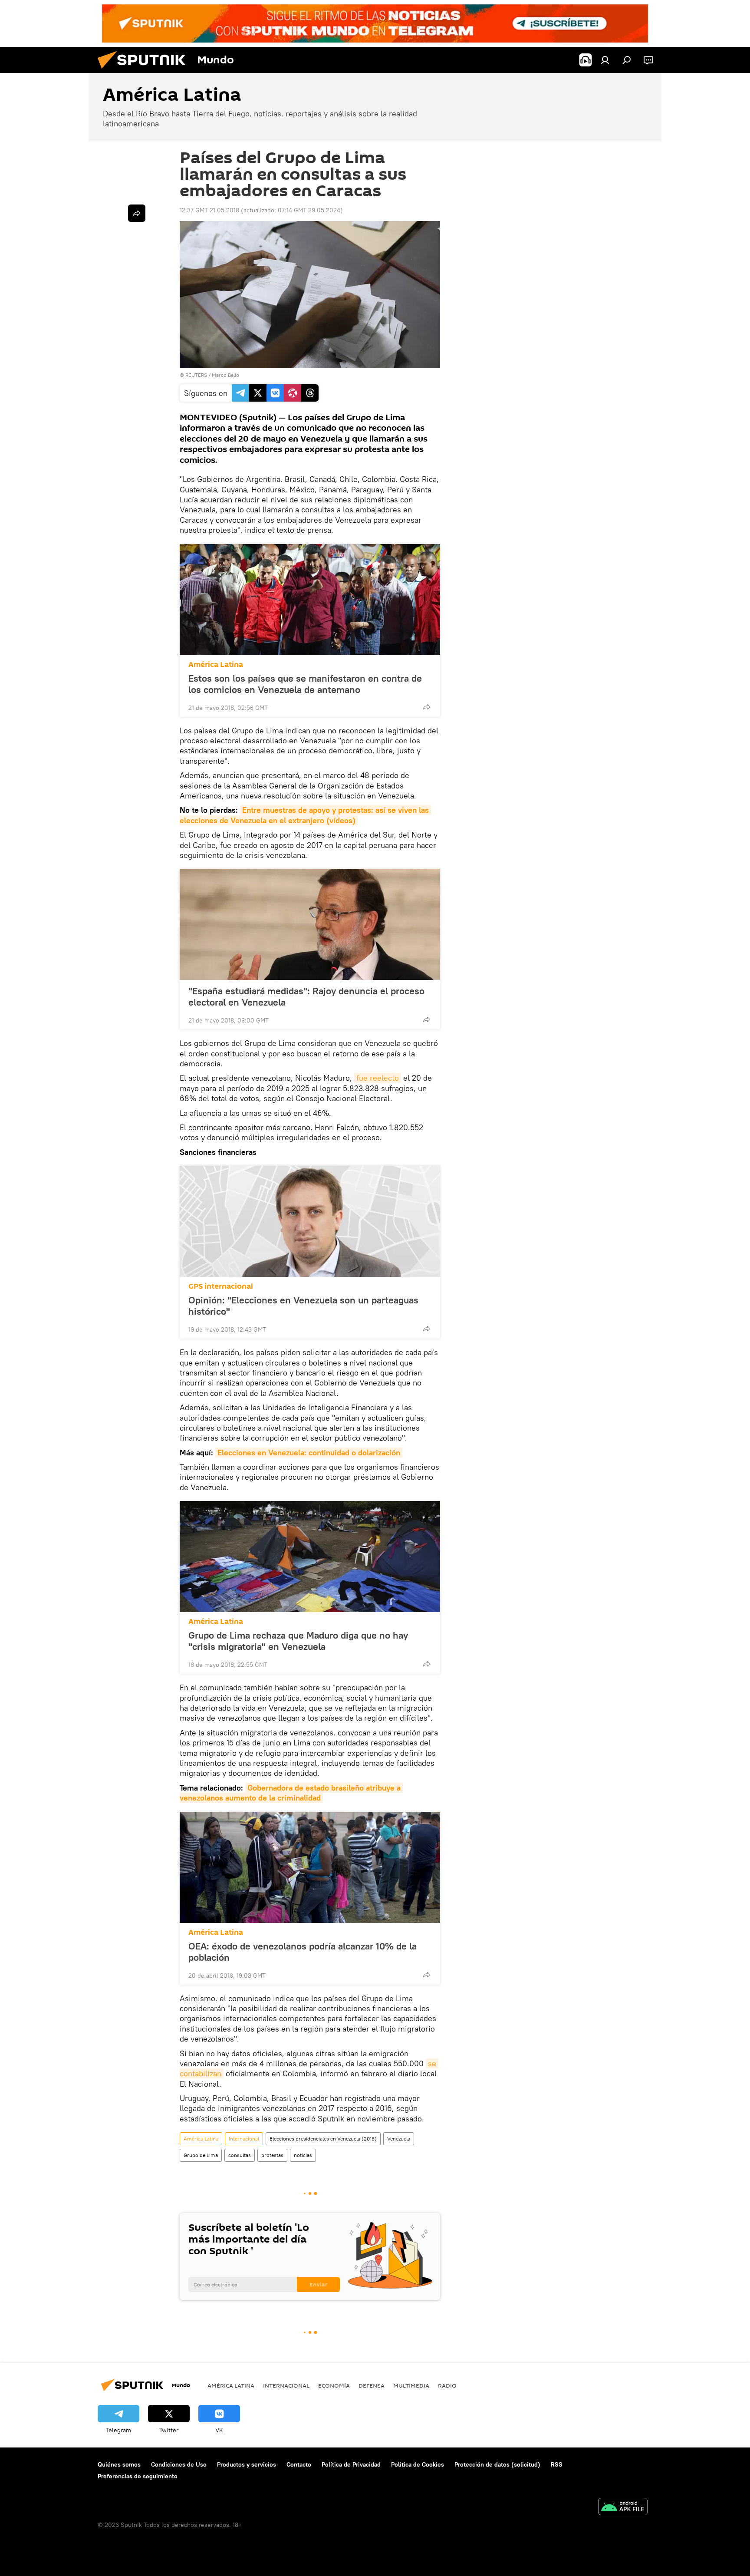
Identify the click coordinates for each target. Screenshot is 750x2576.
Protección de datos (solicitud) (497, 2464)
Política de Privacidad (351, 2464)
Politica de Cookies (418, 2464)
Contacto (299, 2464)
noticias (303, 2155)
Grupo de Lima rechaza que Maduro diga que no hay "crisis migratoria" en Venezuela (298, 1641)
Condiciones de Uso (179, 2464)
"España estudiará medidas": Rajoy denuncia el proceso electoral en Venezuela (306, 996)
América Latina (216, 665)
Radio (447, 2385)
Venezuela (399, 2139)
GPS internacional (221, 1286)
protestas (272, 2155)
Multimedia (411, 2385)
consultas (240, 2155)
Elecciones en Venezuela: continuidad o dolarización (309, 1453)
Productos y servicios (247, 2464)
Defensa (372, 2385)
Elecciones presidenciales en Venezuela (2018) (323, 2139)
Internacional (244, 2139)
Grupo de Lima (201, 2155)
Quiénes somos (119, 2464)
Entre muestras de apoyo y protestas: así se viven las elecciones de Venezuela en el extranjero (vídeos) (305, 815)
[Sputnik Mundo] (145, 71)
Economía (334, 2385)
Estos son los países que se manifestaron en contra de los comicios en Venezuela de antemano (305, 684)
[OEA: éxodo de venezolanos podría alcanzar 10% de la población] (310, 1867)
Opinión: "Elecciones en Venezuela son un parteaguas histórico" (303, 1306)
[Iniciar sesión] (605, 60)
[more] (427, 707)
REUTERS (196, 375)
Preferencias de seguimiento (138, 2476)
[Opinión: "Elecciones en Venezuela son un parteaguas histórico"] (310, 1221)
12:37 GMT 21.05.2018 (209, 210)
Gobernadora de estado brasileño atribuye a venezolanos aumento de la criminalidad (291, 1793)
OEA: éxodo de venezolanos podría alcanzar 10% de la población (303, 1952)
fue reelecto (378, 1078)
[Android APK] (623, 2508)
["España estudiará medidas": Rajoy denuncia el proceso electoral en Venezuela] (310, 924)
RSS (557, 2464)
